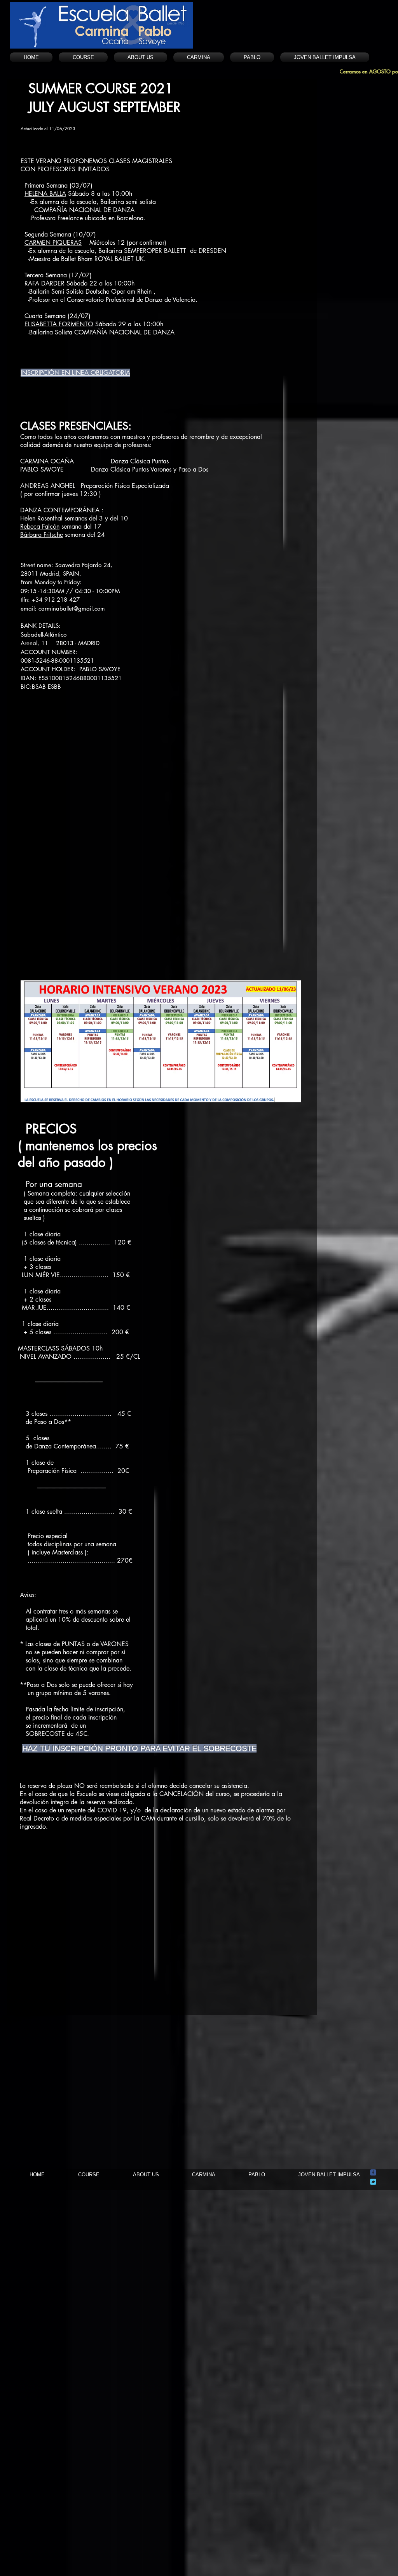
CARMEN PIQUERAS (53, 243)
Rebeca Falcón (40, 527)
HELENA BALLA (45, 194)
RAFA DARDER (45, 283)
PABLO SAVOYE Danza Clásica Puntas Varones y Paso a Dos (114, 469)
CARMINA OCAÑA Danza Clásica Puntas (95, 461)
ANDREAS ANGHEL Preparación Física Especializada (95, 486)
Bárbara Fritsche (42, 535)
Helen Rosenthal (41, 518)
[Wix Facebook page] (373, 2172)
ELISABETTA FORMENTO (59, 324)
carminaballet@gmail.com (72, 608)
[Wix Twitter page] (373, 2182)
